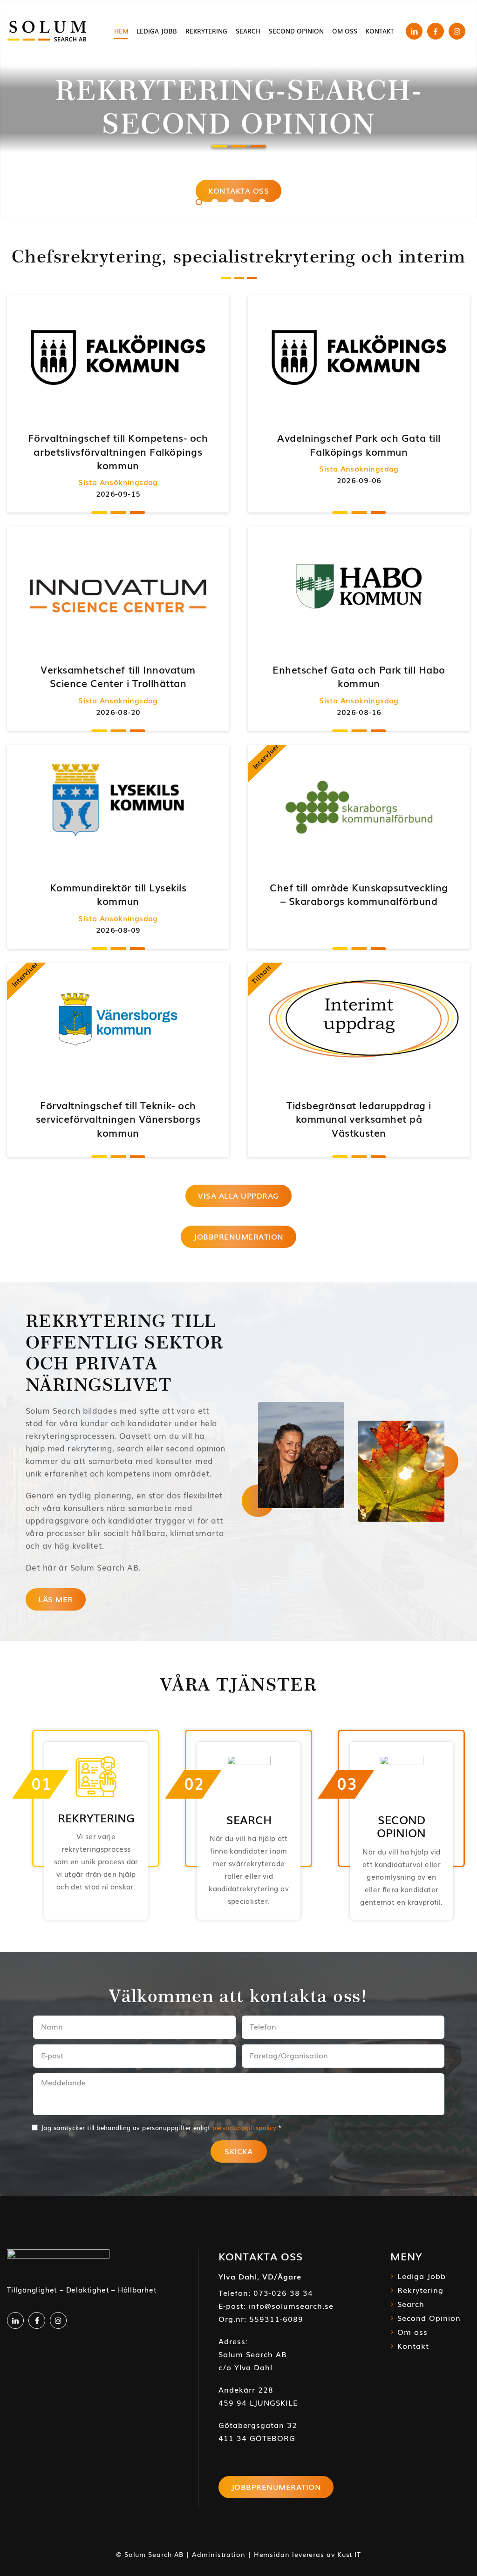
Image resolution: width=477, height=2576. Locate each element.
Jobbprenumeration (276, 2487)
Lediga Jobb (422, 2276)
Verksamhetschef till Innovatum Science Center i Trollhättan (118, 676)
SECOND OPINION (401, 1826)
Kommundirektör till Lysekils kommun (118, 894)
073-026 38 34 (283, 2293)
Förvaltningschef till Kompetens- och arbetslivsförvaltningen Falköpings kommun (118, 451)
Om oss (412, 2332)
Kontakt (413, 2346)
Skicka (238, 2151)
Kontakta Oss (238, 190)
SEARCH (249, 1819)
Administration (219, 2554)
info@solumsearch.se (291, 2306)
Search (411, 2304)
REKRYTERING (96, 1817)
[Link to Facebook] (436, 31)
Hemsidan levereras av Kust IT (307, 2554)
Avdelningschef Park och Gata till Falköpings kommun (359, 444)
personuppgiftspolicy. (245, 2128)
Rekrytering (420, 2290)
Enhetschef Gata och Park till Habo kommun (359, 676)
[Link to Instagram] (457, 31)
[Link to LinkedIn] (414, 31)
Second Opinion (429, 2318)
